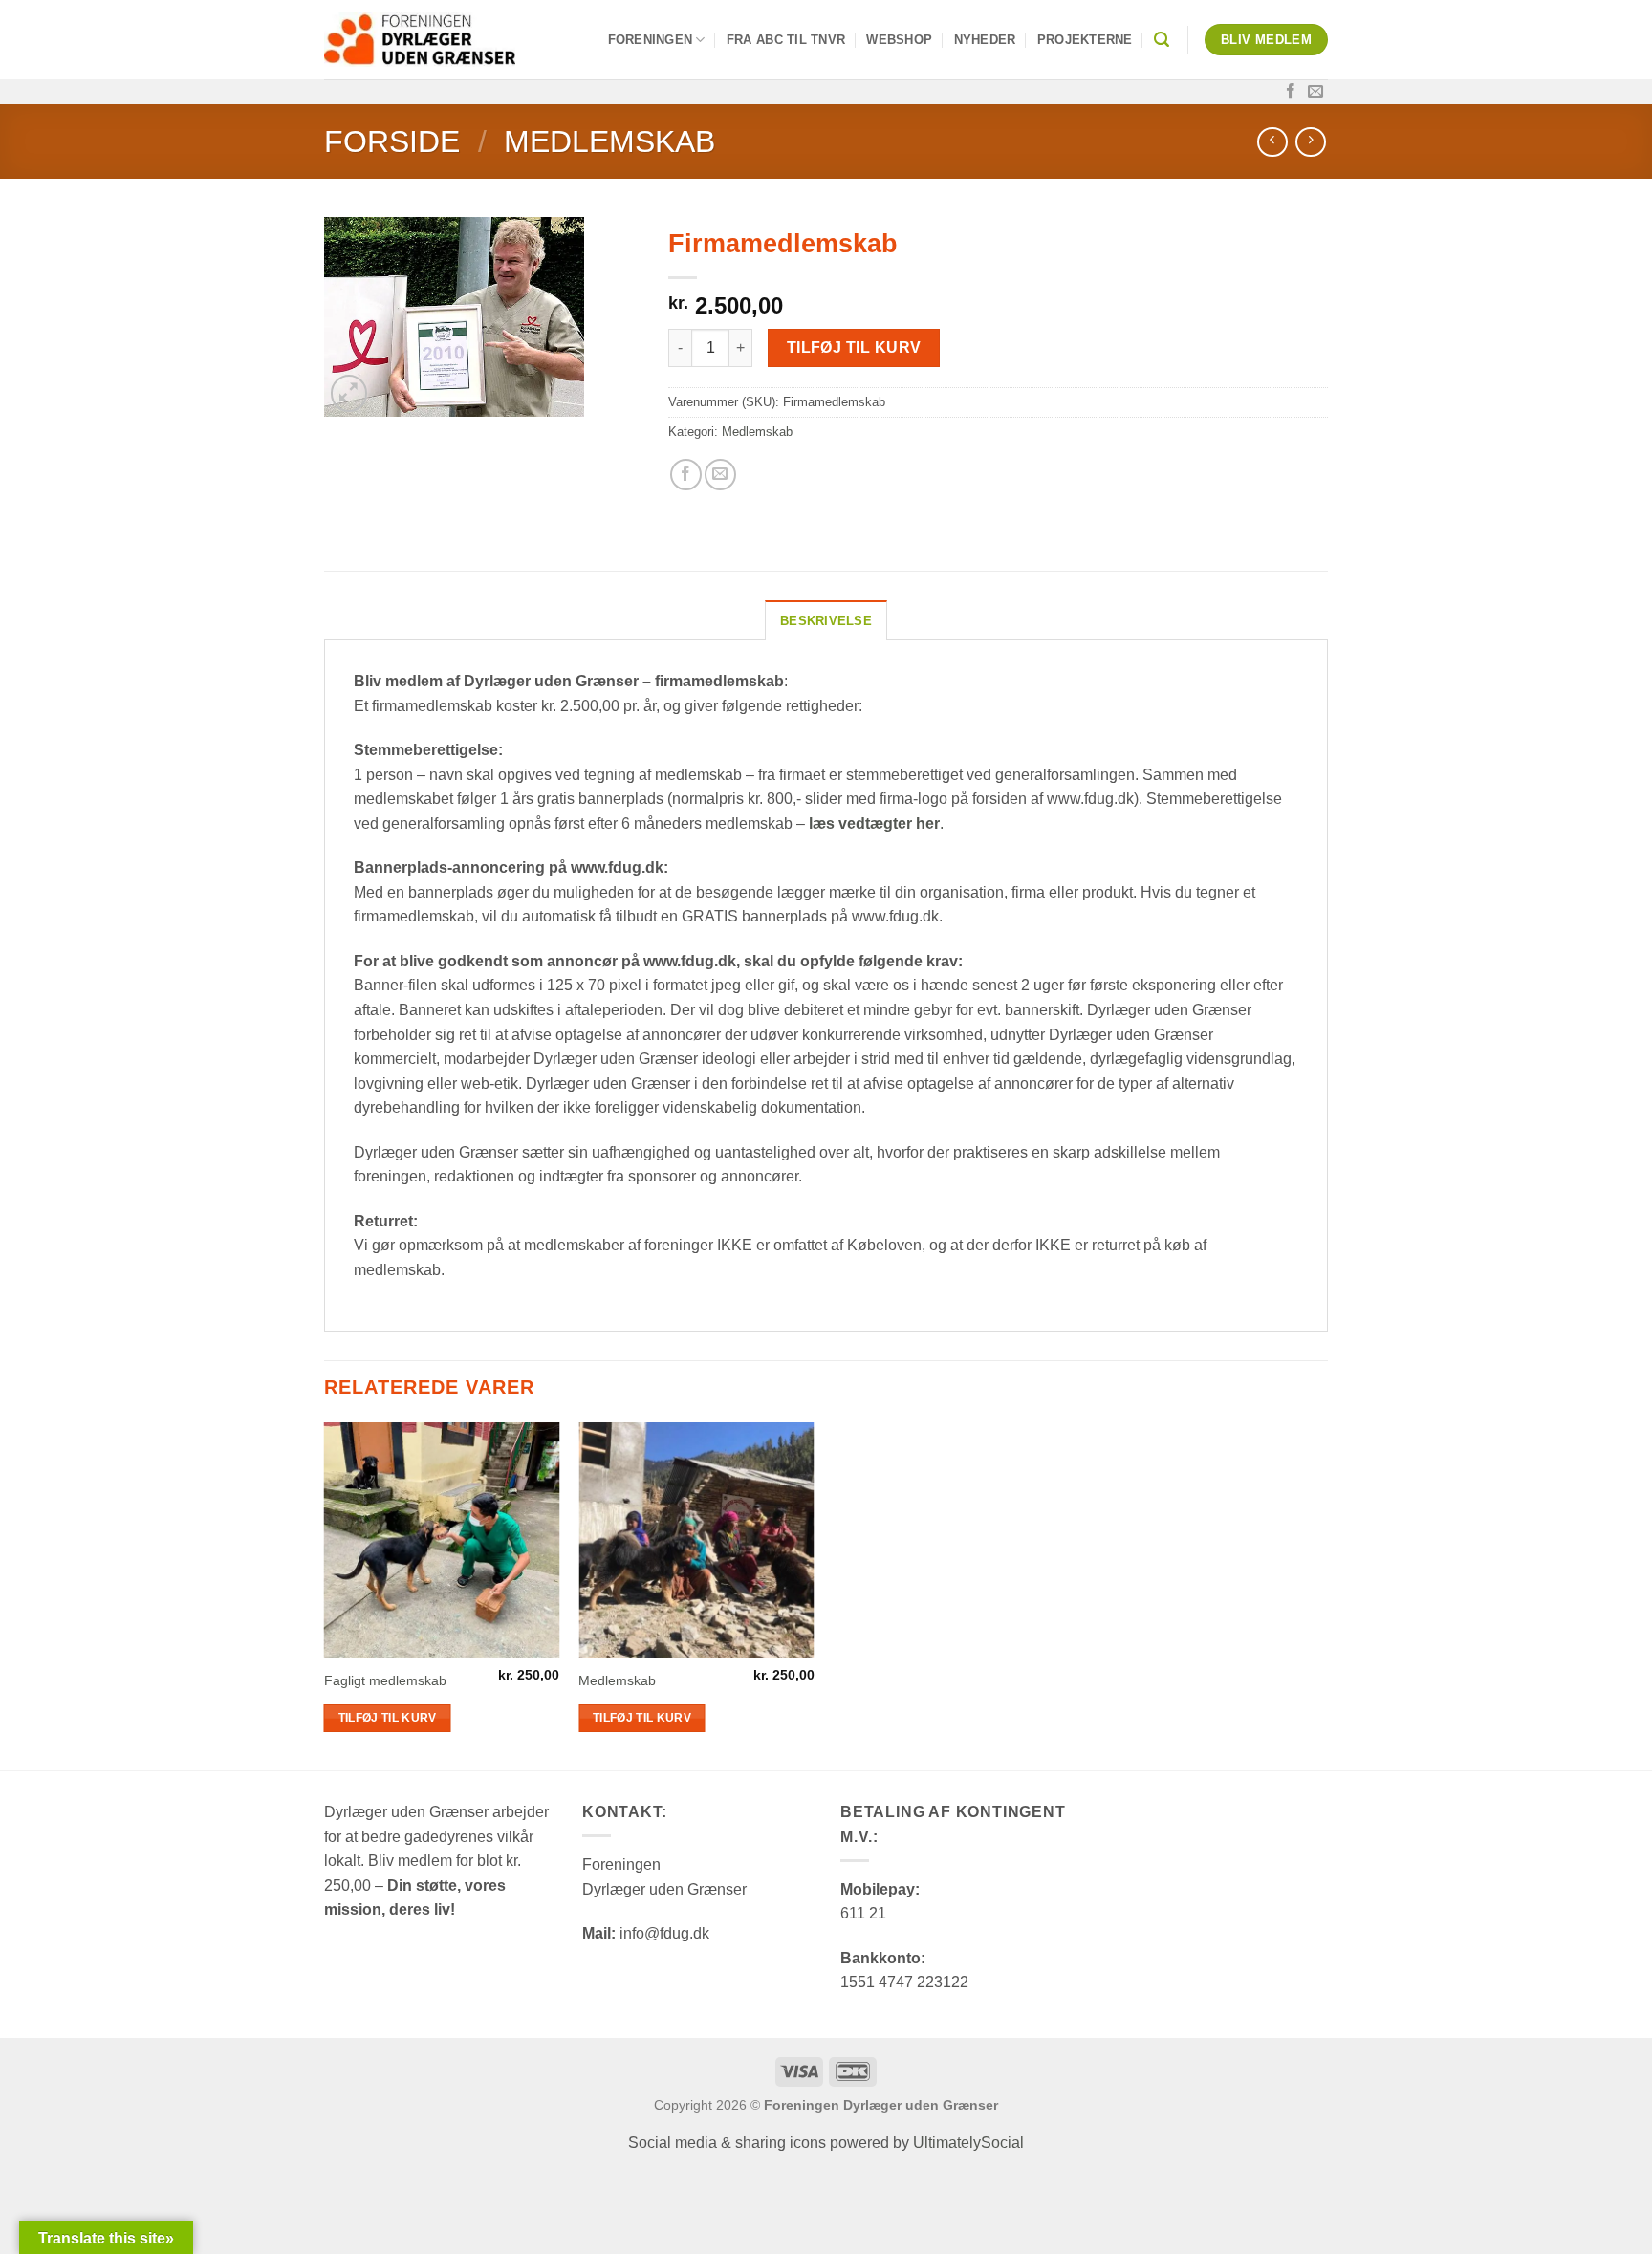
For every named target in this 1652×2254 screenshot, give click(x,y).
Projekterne (1085, 40)
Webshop (899, 40)
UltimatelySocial (968, 2143)
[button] (1162, 40)
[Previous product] (1310, 142)
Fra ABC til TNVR (786, 40)
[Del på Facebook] (686, 475)
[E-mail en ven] (720, 475)
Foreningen (651, 40)
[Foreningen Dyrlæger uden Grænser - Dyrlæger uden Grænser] (420, 40)
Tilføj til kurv (854, 347)
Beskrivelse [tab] (826, 621)
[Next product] (1272, 142)
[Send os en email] (1315, 92)
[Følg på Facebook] (1291, 92)
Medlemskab (609, 141)
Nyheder (985, 40)
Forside (392, 141)
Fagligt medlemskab (385, 1680)
